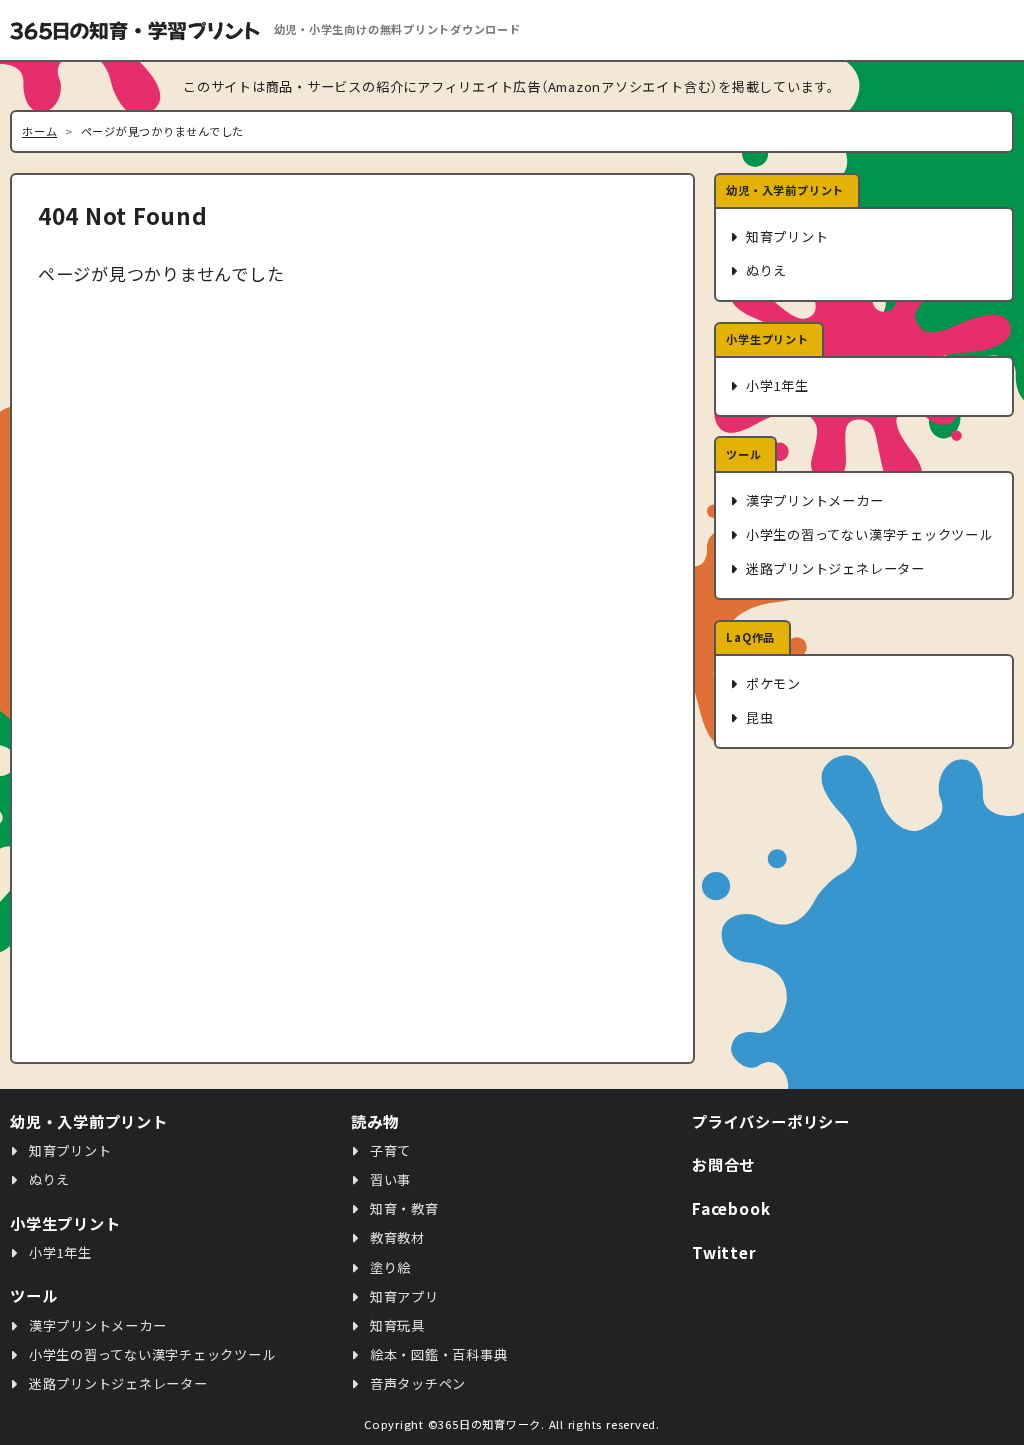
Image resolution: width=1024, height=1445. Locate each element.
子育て (388, 1150)
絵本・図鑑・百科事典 (436, 1354)
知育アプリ (402, 1296)
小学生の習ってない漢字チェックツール (867, 534)
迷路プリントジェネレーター (833, 568)
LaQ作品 (750, 637)
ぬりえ (764, 270)
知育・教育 (402, 1208)
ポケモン (771, 683)
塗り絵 (388, 1267)
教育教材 (395, 1237)
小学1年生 (775, 385)
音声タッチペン (416, 1383)
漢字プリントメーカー (812, 500)
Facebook (731, 1208)
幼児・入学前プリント (785, 190)
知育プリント (785, 236)
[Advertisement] (864, 906)
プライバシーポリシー (771, 1121)
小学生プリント (767, 339)
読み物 (374, 1121)
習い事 (388, 1179)
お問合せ (723, 1164)
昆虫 (757, 717)
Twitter (724, 1252)
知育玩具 (395, 1325)
